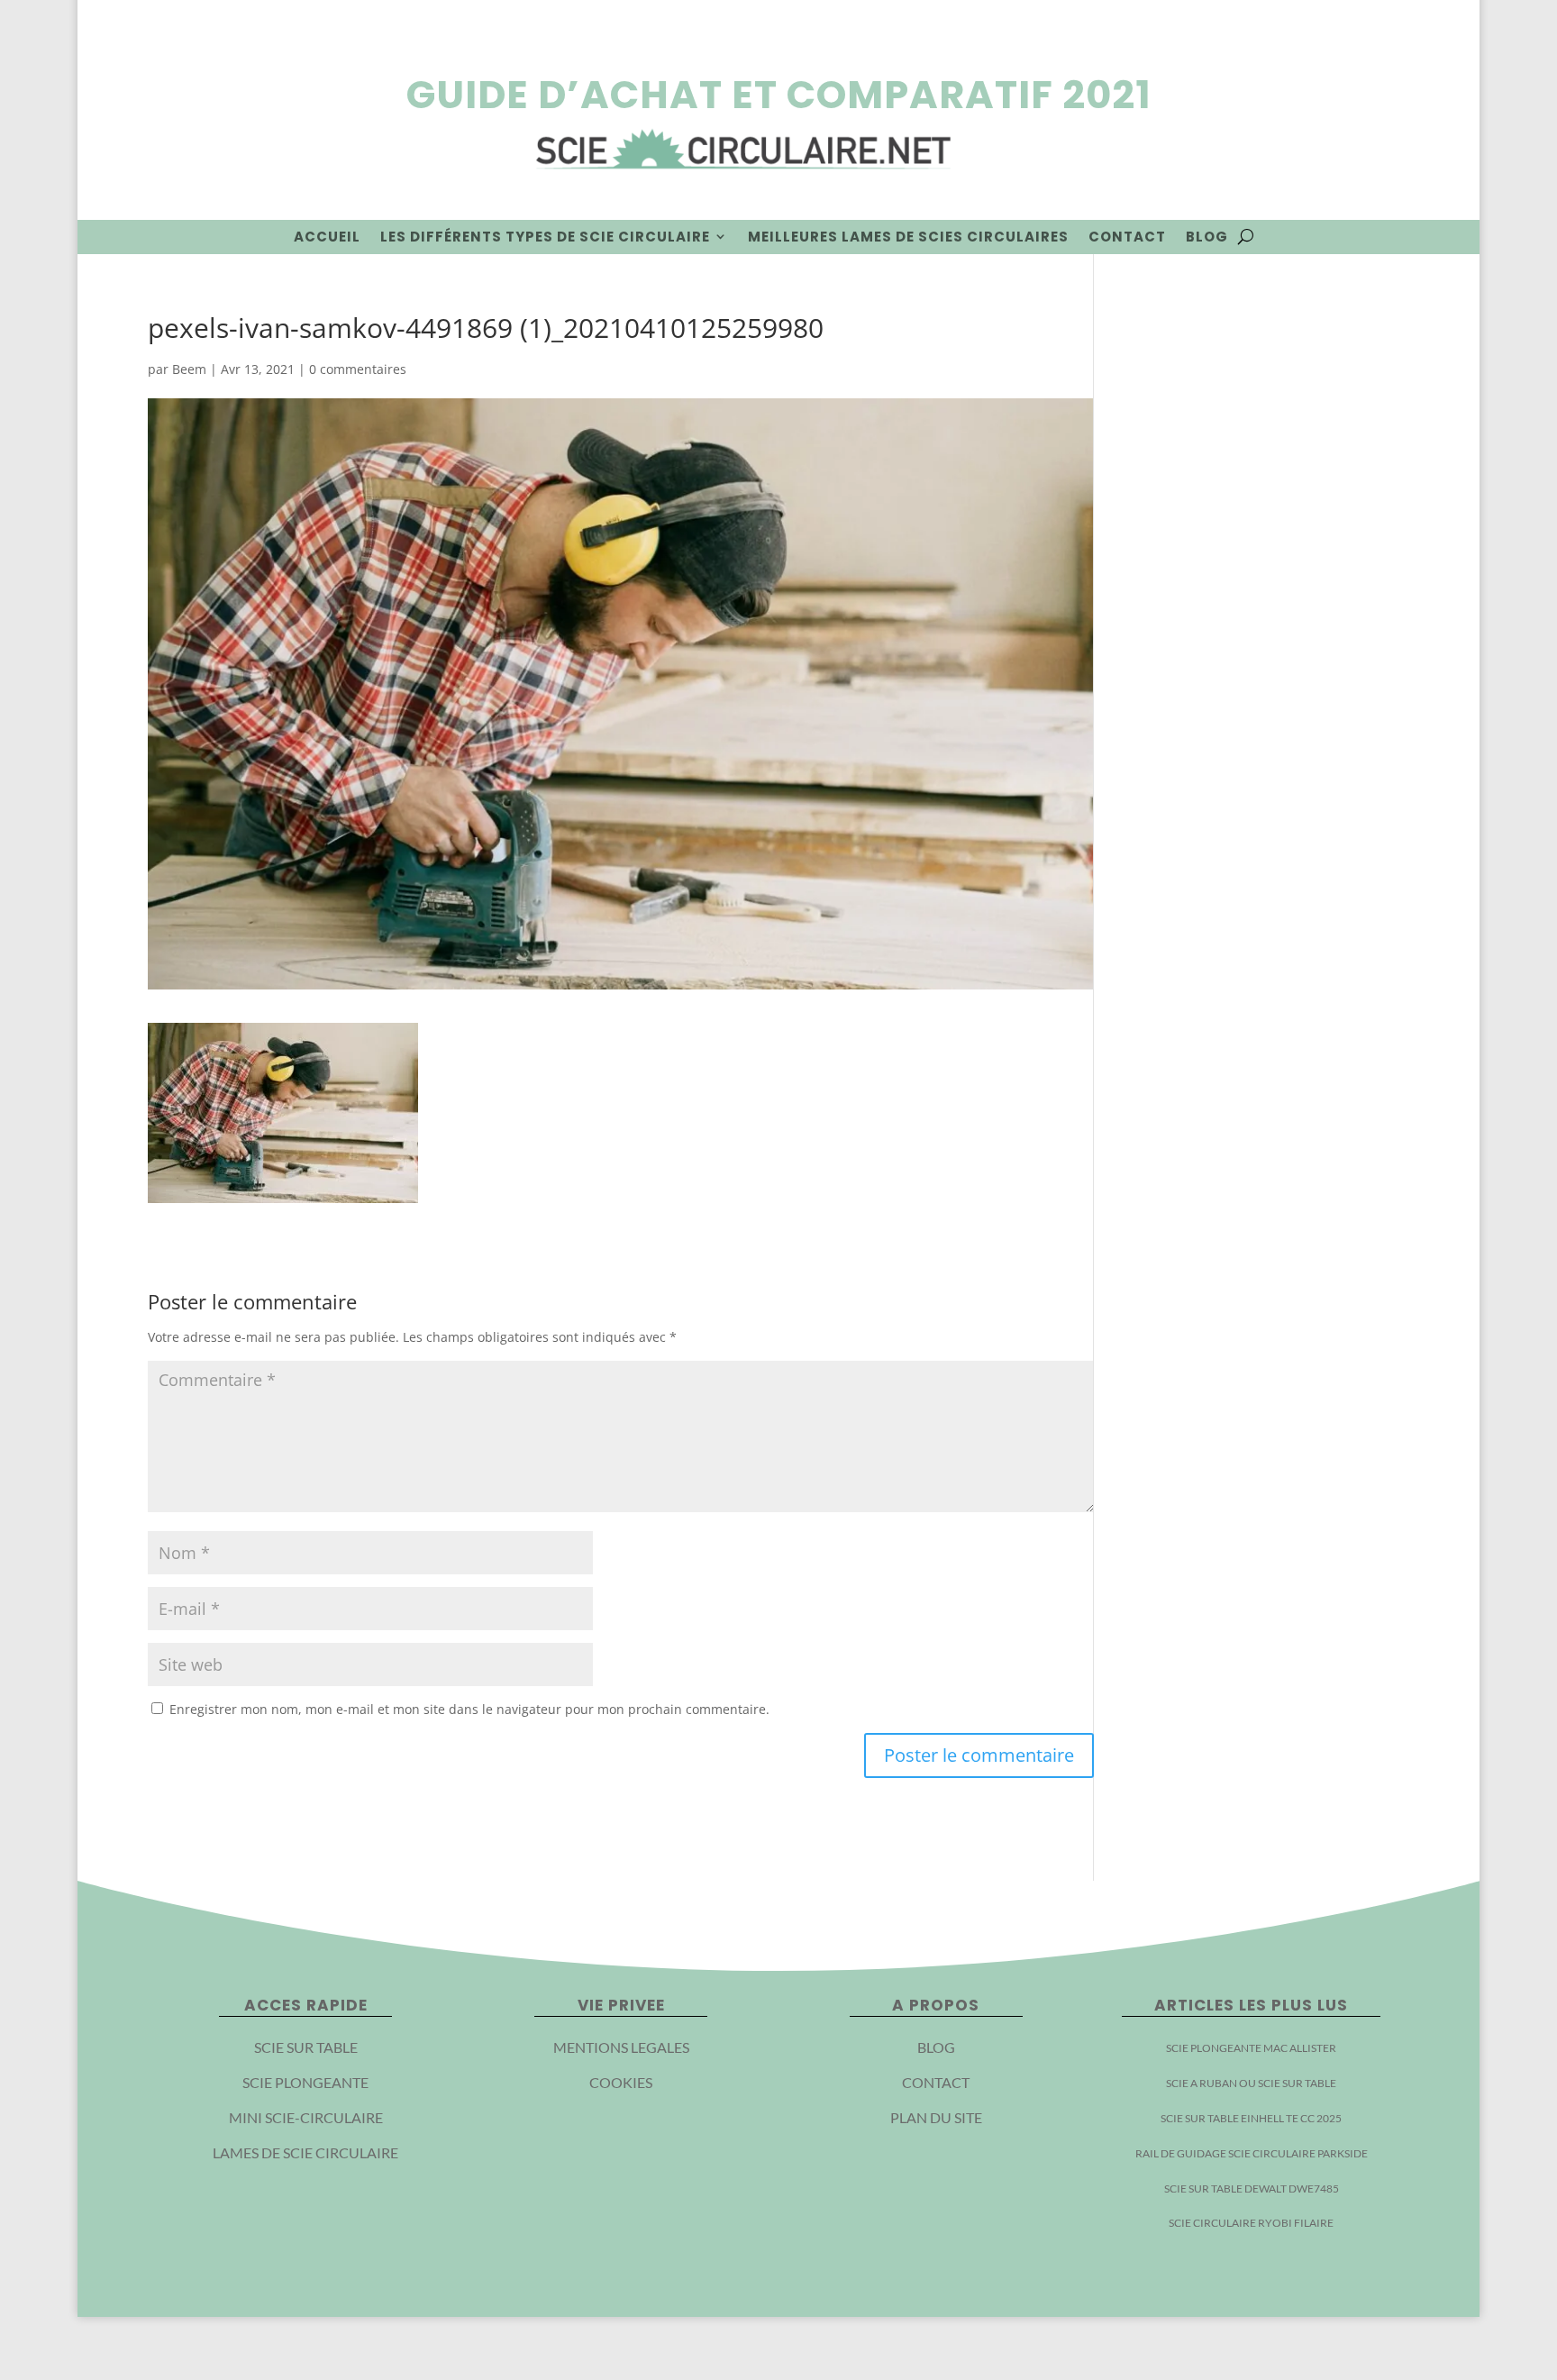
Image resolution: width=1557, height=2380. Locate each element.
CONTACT (936, 2082)
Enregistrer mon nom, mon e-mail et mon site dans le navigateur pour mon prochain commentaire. (469, 1709)
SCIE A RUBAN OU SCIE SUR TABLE (1251, 2083)
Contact (1127, 237)
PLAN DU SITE (936, 2117)
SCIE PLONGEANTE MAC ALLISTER (1251, 2048)
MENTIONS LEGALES (621, 2047)
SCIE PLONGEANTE (305, 2082)
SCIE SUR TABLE (306, 2047)
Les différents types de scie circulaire (545, 237)
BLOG (936, 2047)
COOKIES (621, 2082)
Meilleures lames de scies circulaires (908, 237)
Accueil (327, 237)
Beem (189, 369)
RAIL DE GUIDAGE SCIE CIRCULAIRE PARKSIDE (1252, 2153)
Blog (1207, 237)
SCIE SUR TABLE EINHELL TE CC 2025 (1251, 2118)
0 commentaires (358, 369)
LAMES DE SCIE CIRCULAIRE (305, 2152)
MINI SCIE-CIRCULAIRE (306, 2117)
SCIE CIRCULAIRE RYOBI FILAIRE (1251, 2223)
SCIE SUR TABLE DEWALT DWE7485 (1252, 2189)
